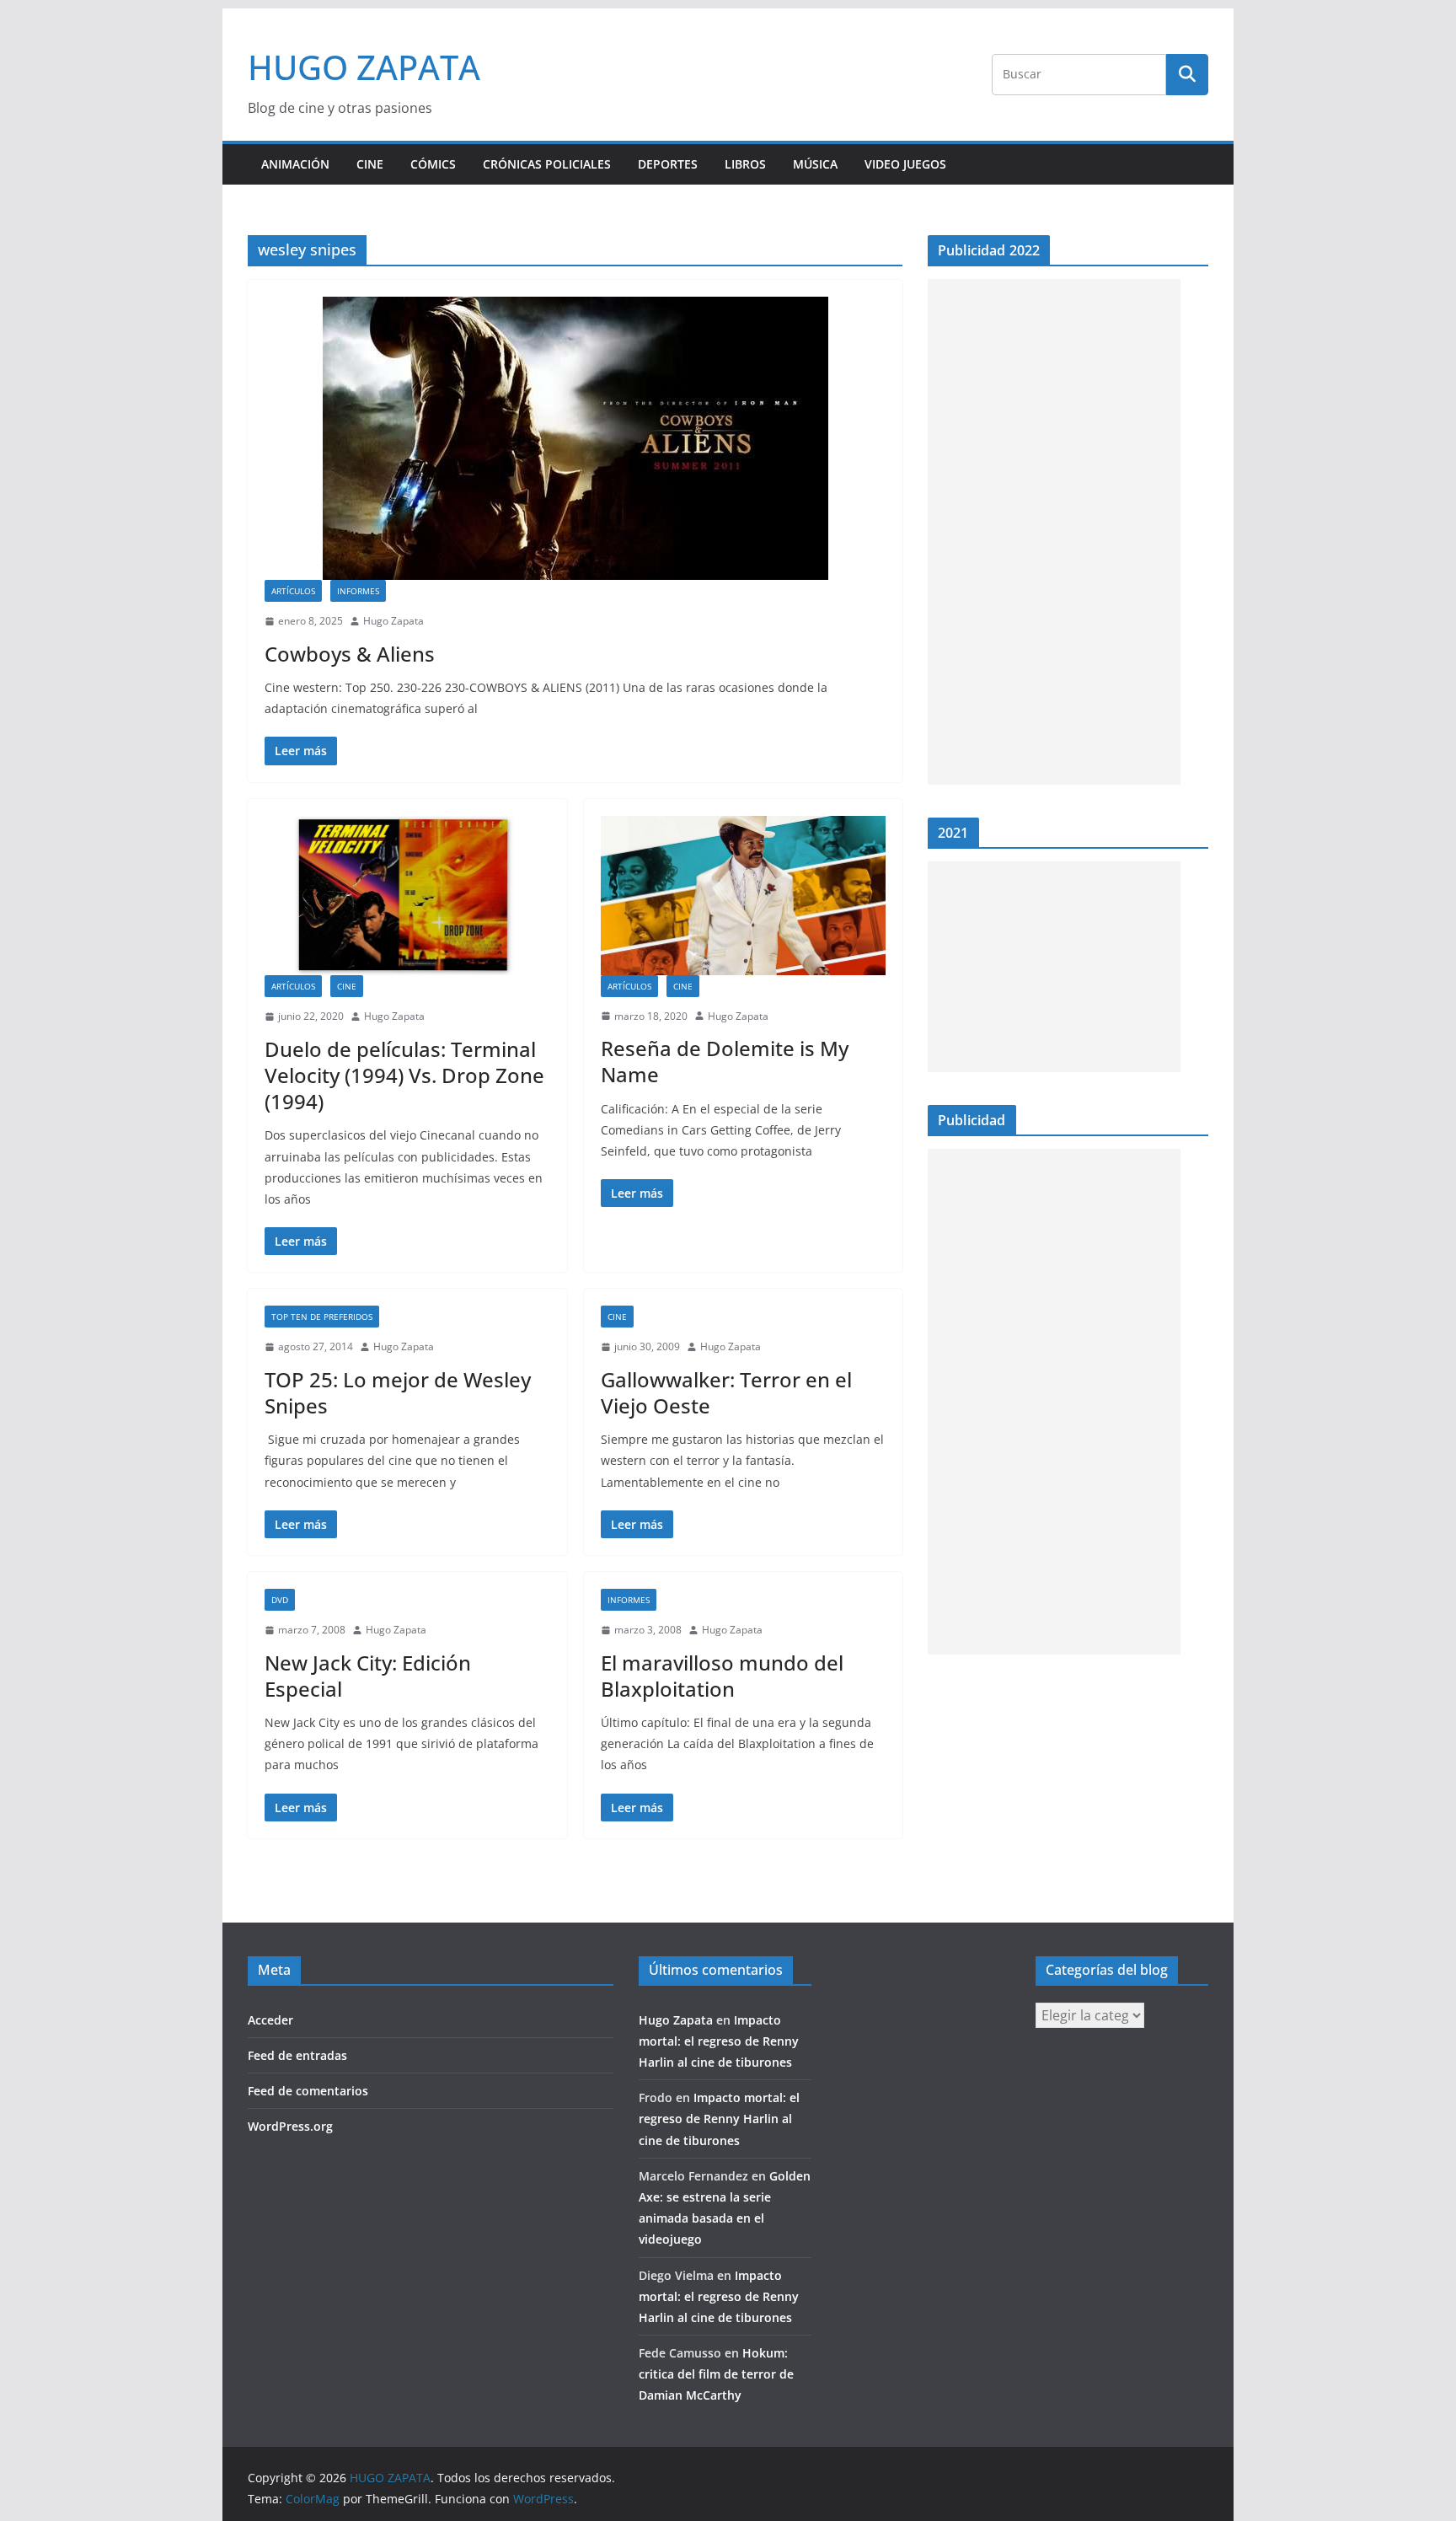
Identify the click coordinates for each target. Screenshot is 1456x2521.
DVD (280, 1600)
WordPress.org (290, 2126)
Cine (370, 164)
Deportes (668, 164)
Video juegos (905, 164)
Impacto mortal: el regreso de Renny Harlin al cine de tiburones (719, 2041)
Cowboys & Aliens (350, 654)
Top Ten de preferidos (322, 1317)
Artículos (293, 591)
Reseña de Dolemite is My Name (725, 1061)
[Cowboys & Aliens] (575, 438)
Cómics (433, 164)
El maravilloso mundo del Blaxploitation (722, 1676)
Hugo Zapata (393, 621)
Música (815, 164)
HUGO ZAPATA (364, 67)
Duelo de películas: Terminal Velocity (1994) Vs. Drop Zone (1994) (404, 1075)
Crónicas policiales (547, 164)
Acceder (270, 2020)
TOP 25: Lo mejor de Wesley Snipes (398, 1392)
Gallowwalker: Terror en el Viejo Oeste (726, 1392)
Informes (358, 591)
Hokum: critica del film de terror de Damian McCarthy (716, 2374)
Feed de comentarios (308, 2091)
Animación (295, 164)
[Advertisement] (1054, 532)
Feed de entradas (297, 2055)
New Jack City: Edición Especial (368, 1676)
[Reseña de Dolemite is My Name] (744, 896)
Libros (745, 164)
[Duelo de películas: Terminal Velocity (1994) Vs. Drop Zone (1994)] (407, 896)
